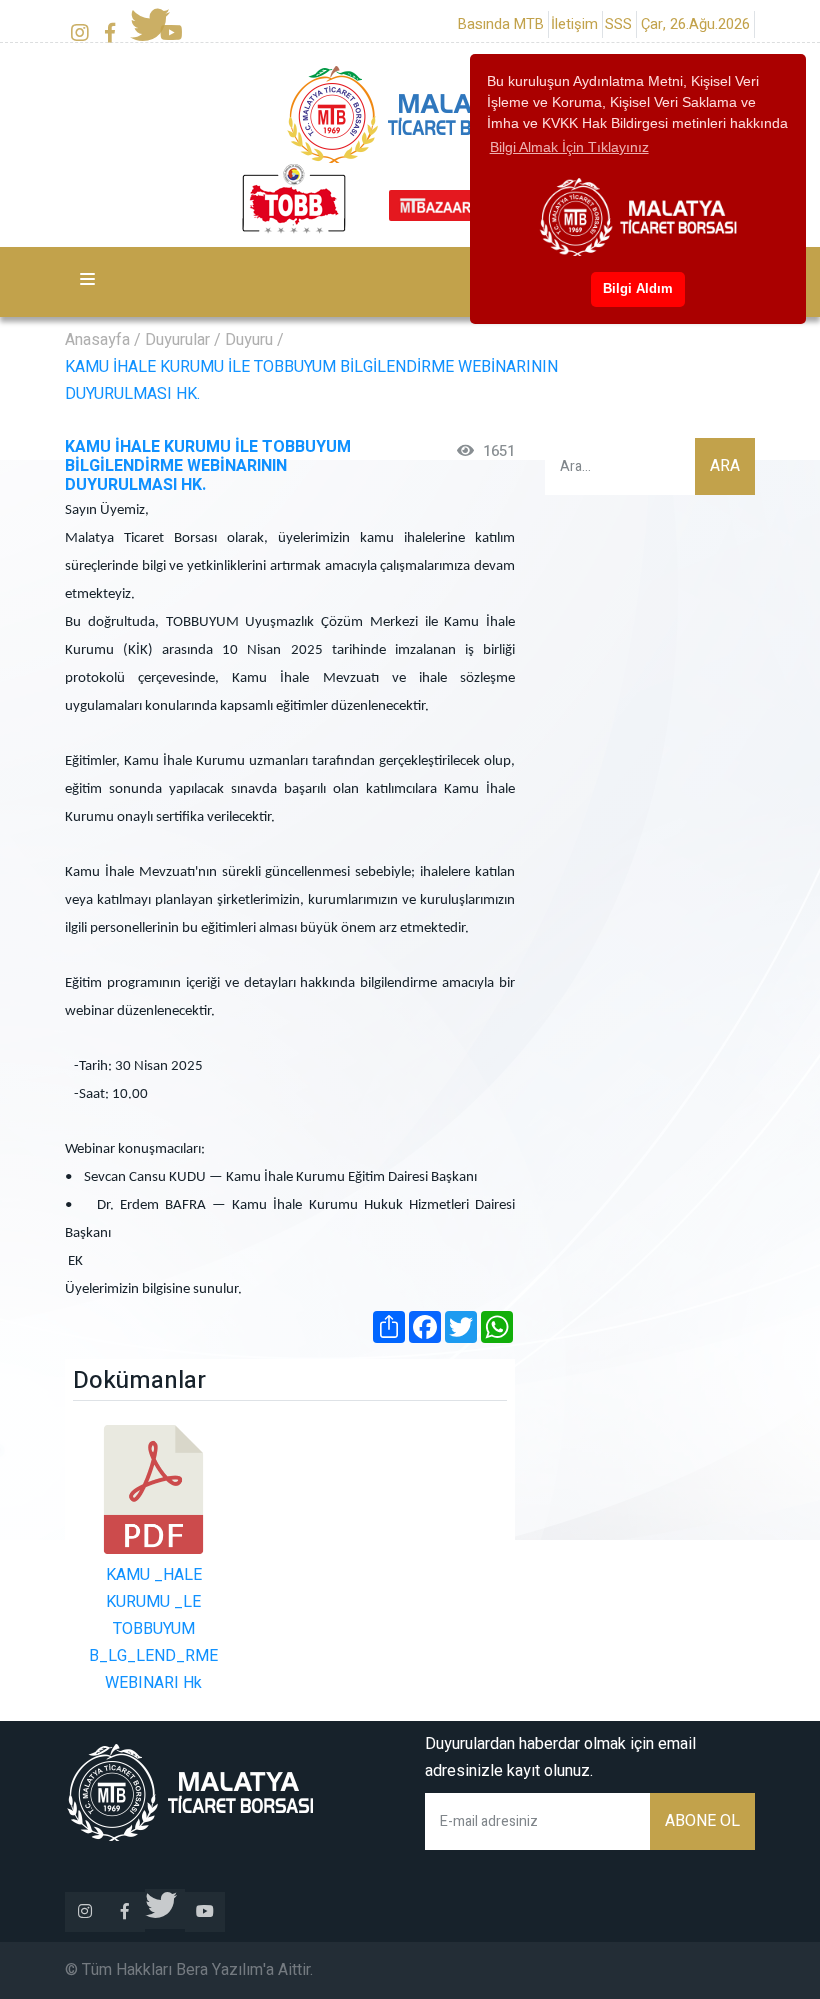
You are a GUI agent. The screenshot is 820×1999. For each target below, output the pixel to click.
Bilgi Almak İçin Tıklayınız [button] (569, 147)
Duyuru (249, 340)
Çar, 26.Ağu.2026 (695, 24)
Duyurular (177, 340)
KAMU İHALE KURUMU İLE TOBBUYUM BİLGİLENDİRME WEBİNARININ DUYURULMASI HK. (311, 380)
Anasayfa (97, 340)
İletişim (574, 24)
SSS (618, 24)
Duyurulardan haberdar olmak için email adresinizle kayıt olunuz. (560, 1757)
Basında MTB (501, 24)
